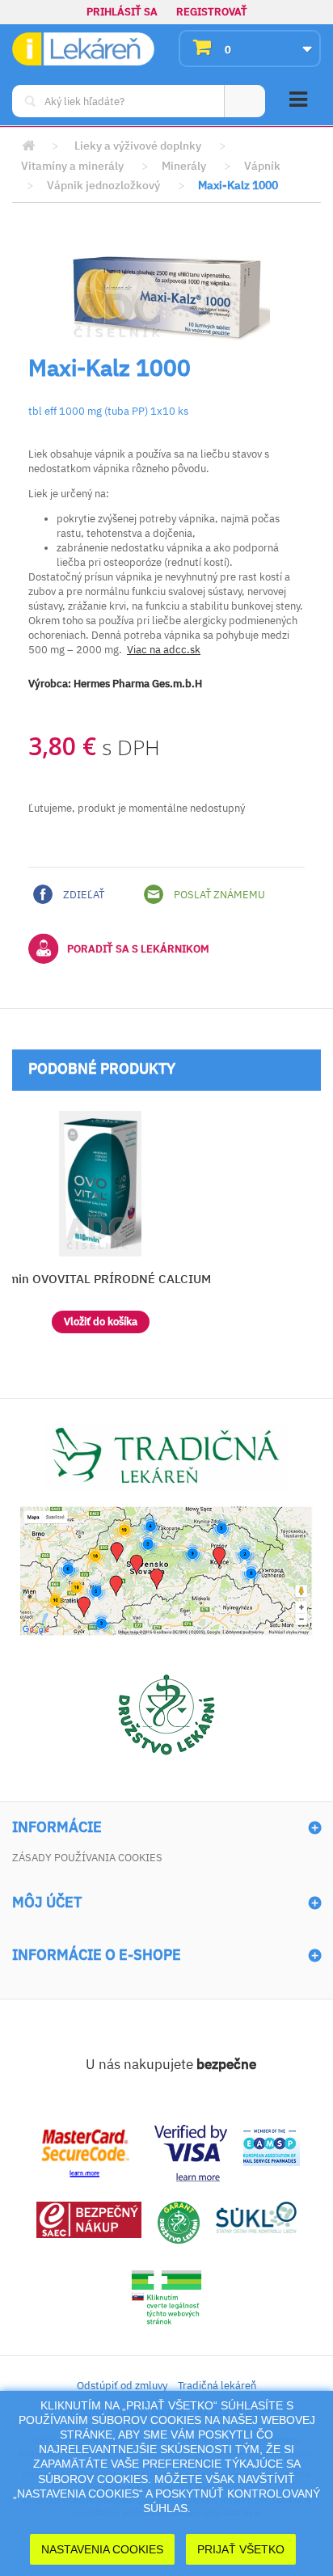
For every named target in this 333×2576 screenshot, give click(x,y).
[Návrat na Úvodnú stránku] (28, 146)
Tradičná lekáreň (217, 2386)
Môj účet (47, 1902)
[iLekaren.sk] (83, 49)
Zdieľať (82, 895)
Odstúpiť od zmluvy (122, 2386)
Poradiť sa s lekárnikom (138, 949)
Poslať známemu (218, 895)
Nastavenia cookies (102, 2549)
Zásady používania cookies (87, 1858)
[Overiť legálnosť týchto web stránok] (166, 2297)
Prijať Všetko (241, 2549)
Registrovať (212, 12)
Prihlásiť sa (122, 12)
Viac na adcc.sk (164, 650)
